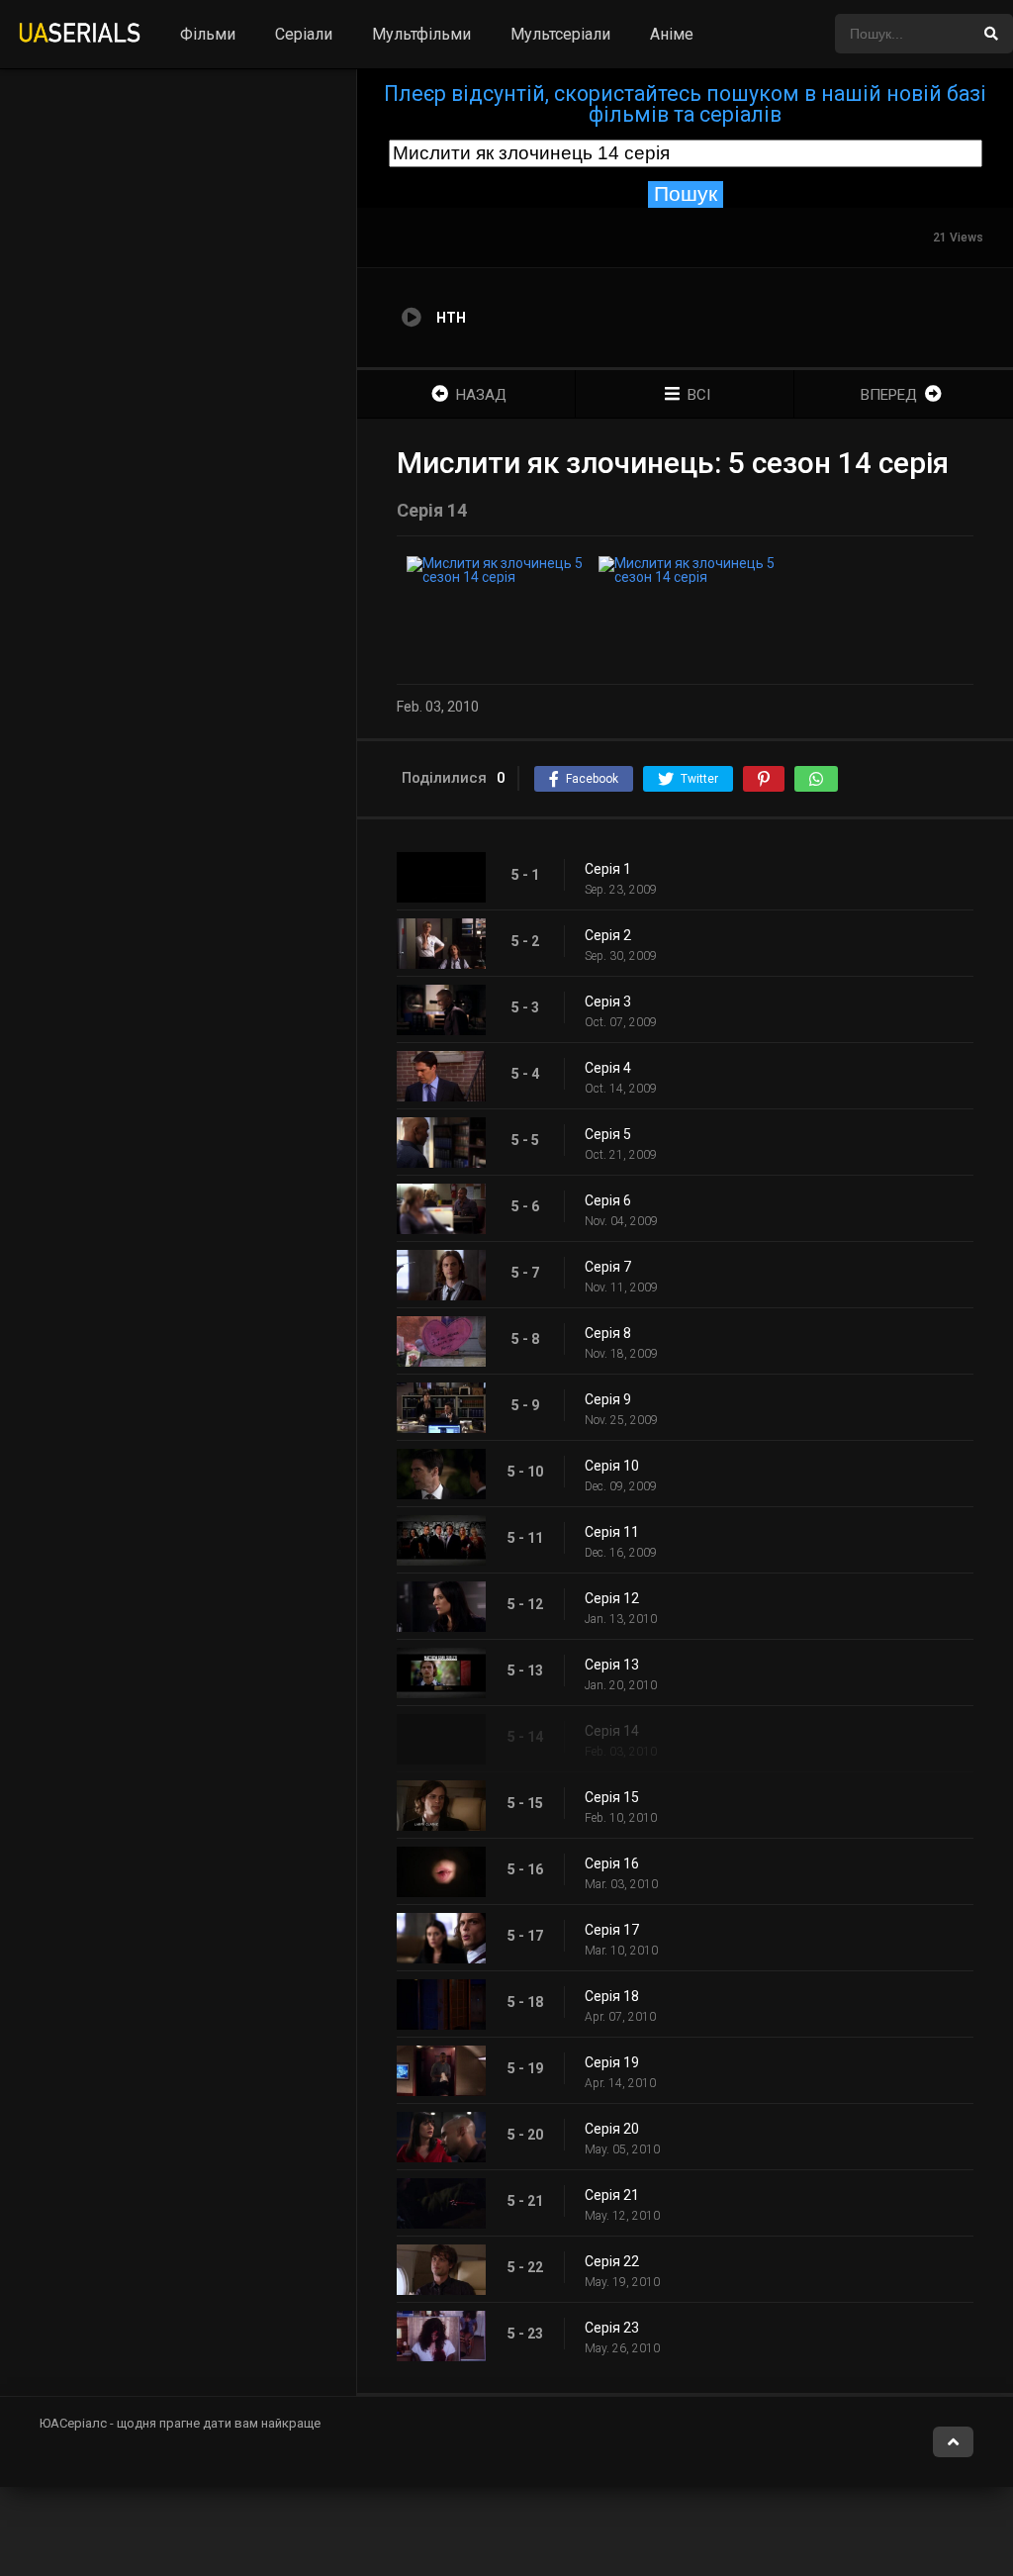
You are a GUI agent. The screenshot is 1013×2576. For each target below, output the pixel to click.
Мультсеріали (560, 34)
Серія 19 (612, 2062)
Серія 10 (612, 1466)
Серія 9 (608, 1399)
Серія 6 (608, 1200)
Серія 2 (608, 935)
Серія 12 (612, 1598)
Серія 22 (612, 2261)
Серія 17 (612, 1930)
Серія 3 (608, 1002)
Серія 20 (612, 2129)
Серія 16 (612, 1863)
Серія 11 (612, 1532)
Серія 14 (612, 1731)
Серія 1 (608, 869)
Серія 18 (612, 1996)
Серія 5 (608, 1134)
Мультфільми (421, 34)
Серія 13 (612, 1665)
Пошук (686, 194)
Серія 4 (608, 1068)
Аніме (672, 34)
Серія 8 (608, 1333)
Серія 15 (612, 1797)
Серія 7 (608, 1267)
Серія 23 (612, 2328)
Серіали (304, 34)
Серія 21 (612, 2195)
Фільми (208, 34)
